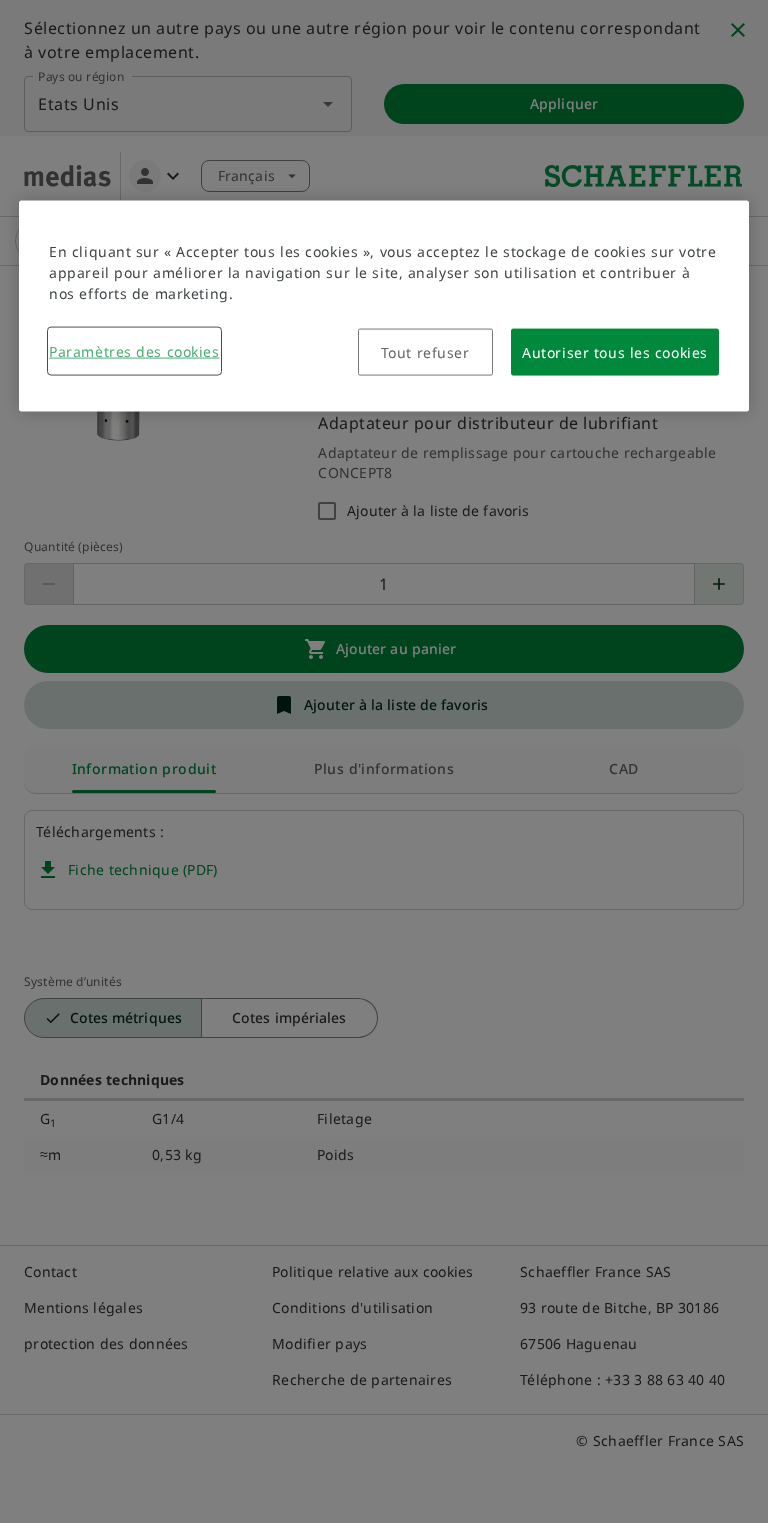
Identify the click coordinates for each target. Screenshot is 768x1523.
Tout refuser (425, 352)
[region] (384, 306)
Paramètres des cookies (134, 351)
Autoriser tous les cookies (615, 352)
